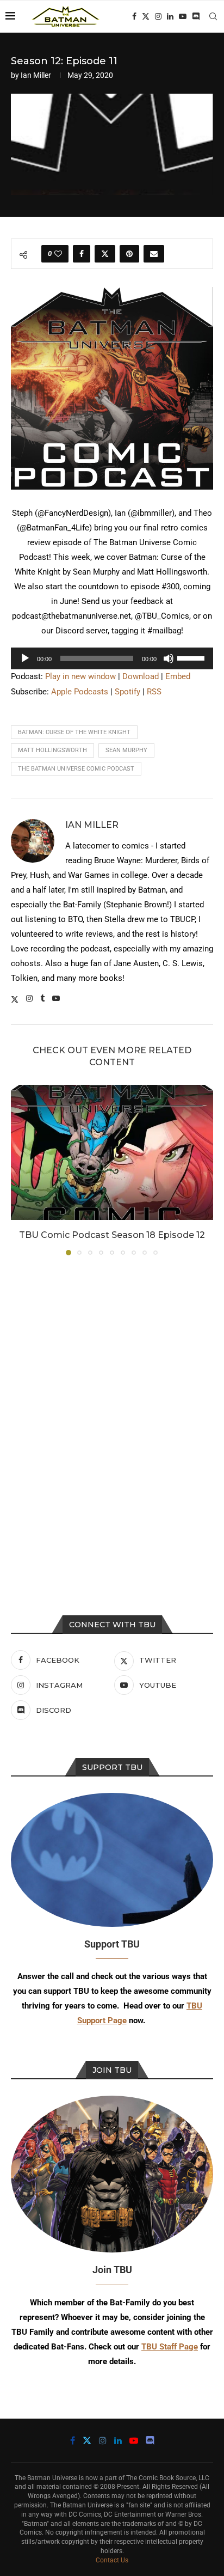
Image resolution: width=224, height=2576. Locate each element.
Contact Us (112, 2560)
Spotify (127, 692)
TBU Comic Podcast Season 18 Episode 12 (112, 1235)
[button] (20, 1169)
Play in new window (80, 676)
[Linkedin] (170, 16)
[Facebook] (134, 16)
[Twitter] (146, 16)
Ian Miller (36, 75)
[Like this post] (58, 254)
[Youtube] (183, 16)
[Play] (25, 658)
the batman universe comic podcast (76, 769)
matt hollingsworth (52, 750)
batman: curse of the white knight (74, 732)
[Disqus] (112, 1411)
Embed (178, 676)
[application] (112, 658)
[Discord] (196, 16)
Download (141, 676)
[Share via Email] (154, 254)
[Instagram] (158, 16)
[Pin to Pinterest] (129, 254)
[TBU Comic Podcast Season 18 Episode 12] (112, 1152)
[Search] (213, 16)
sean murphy (126, 750)
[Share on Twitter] (105, 254)
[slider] (192, 657)
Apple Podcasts (80, 692)
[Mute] (169, 658)
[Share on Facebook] (82, 254)
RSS (154, 692)
